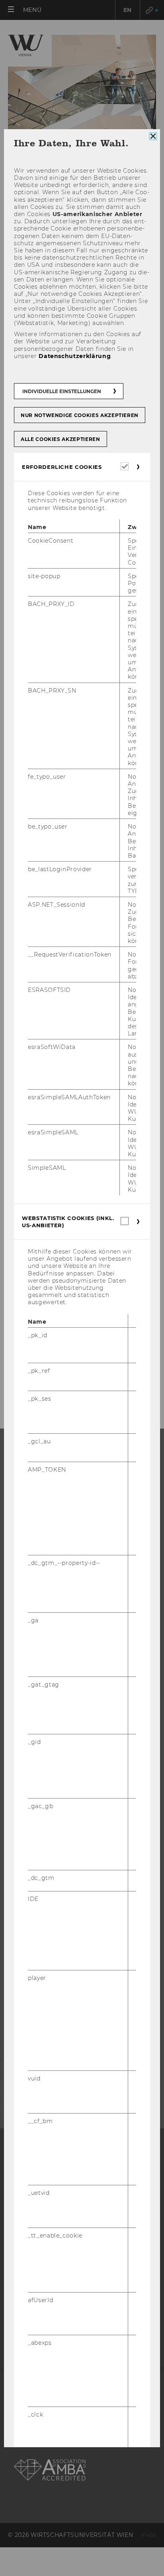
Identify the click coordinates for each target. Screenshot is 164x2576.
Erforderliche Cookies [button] (62, 467)
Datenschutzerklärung (75, 356)
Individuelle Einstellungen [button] (62, 391)
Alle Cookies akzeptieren (61, 439)
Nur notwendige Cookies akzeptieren (80, 415)
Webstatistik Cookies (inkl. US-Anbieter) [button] (68, 1222)
